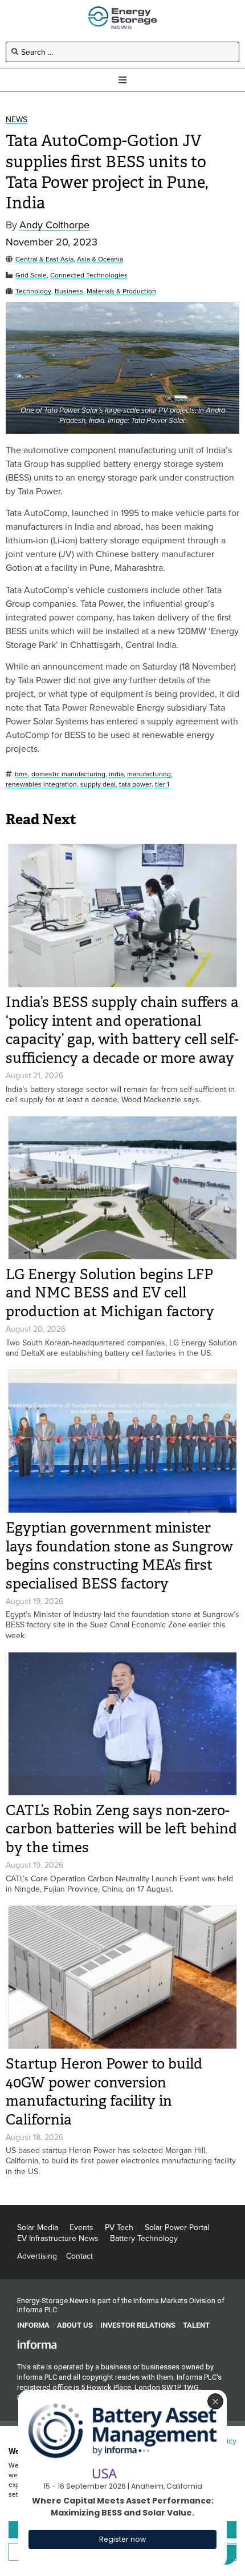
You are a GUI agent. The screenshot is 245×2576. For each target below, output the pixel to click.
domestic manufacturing (68, 774)
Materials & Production (121, 291)
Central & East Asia (44, 259)
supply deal (98, 785)
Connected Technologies (89, 275)
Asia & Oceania (100, 259)
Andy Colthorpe (54, 225)
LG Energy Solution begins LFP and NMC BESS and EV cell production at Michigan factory (110, 1293)
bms (21, 774)
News (17, 120)
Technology (33, 291)
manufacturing (149, 774)
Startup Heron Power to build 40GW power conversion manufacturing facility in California (104, 2092)
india (116, 774)
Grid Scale (31, 275)
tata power (135, 785)
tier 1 (162, 785)
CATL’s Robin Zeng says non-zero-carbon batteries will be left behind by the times (121, 1829)
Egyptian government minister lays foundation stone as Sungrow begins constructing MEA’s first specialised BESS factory (119, 1556)
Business (69, 291)
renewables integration (41, 785)
